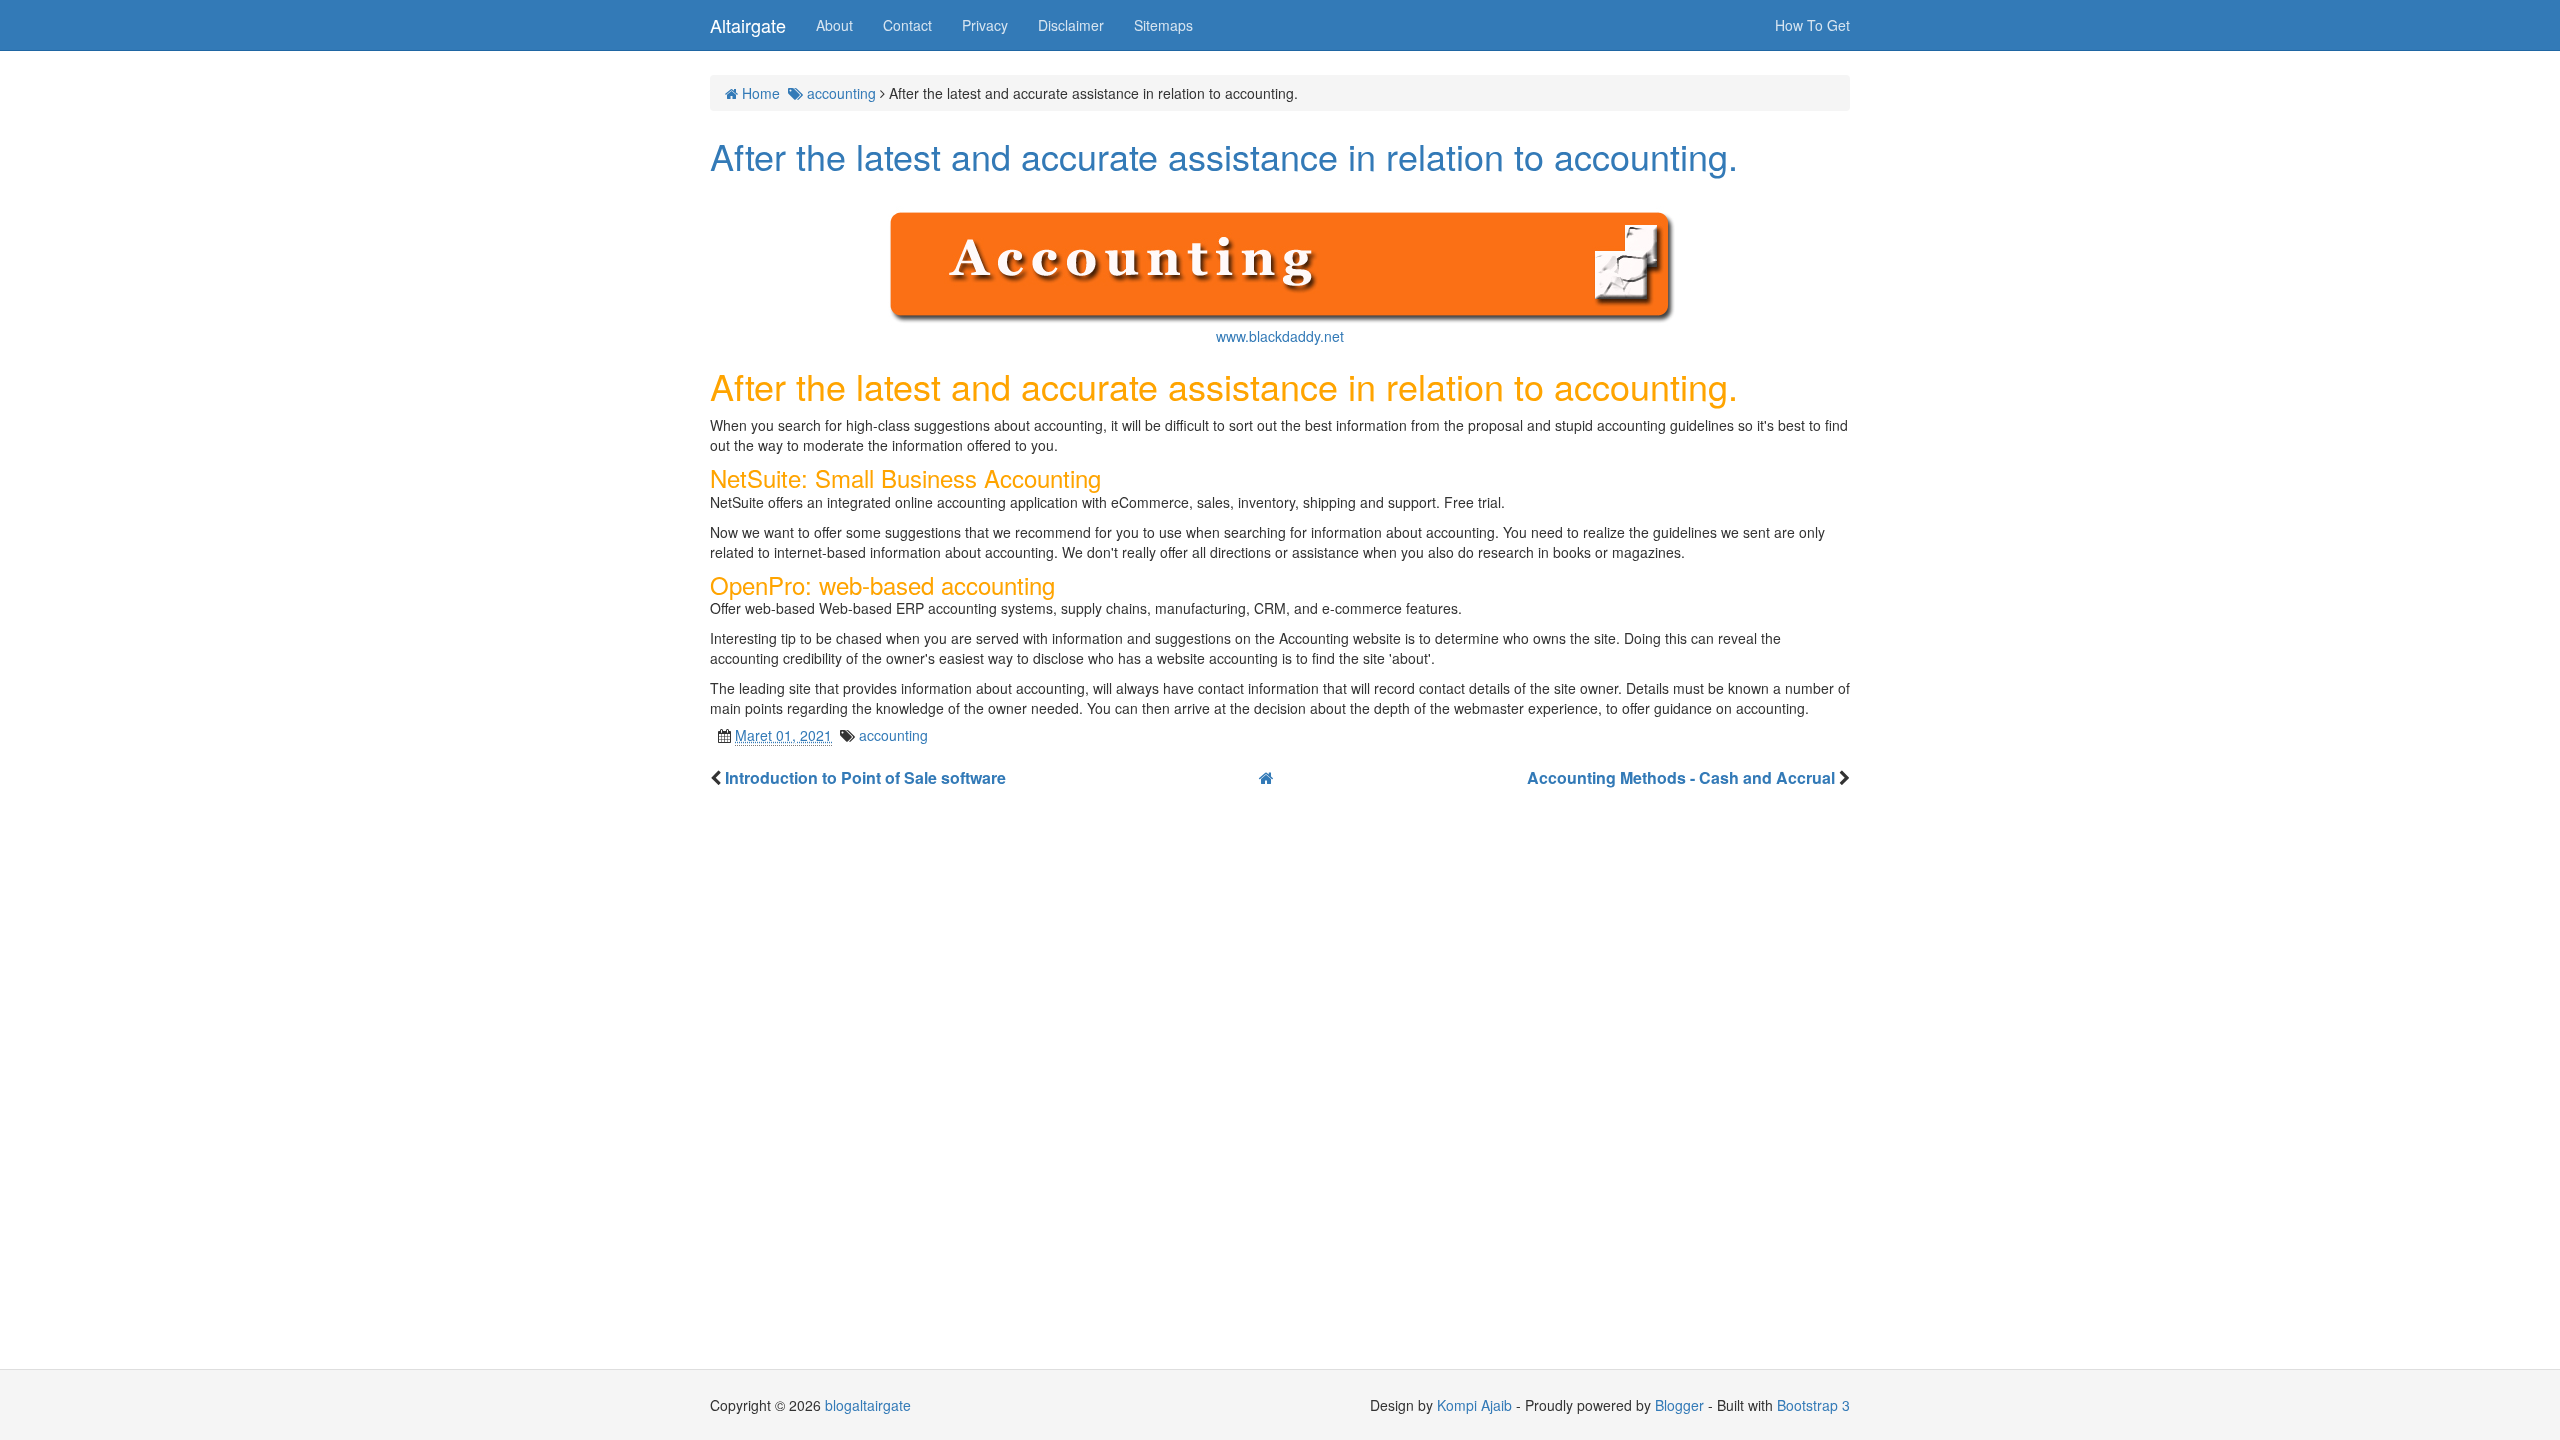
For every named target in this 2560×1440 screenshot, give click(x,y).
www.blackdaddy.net (1280, 336)
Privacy (985, 25)
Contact (907, 25)
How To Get (1812, 25)
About (834, 25)
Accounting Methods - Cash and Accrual (1683, 777)
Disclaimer (1071, 25)
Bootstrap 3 (1813, 1405)
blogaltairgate (868, 1405)
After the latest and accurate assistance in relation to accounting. (1224, 155)
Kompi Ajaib (1474, 1405)
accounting (893, 735)
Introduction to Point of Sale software (865, 777)
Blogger (1679, 1405)
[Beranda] (1266, 777)
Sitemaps (1163, 25)
